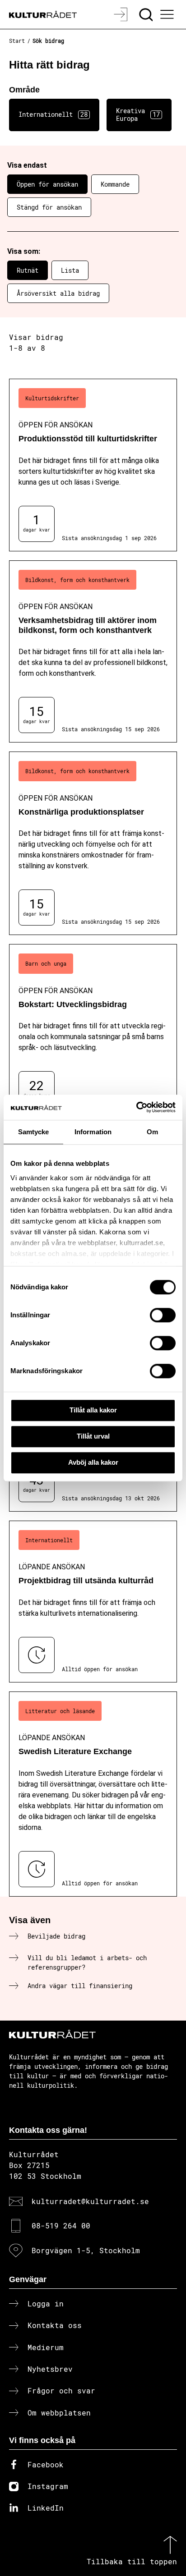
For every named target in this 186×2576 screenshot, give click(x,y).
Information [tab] (93, 1132)
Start (17, 41)
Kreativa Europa (138, 115)
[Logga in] (122, 14)
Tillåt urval (93, 1436)
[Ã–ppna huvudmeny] (168, 14)
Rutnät (28, 270)
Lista (70, 270)
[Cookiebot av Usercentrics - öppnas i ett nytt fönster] (136, 1107)
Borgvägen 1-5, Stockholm (86, 2250)
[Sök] (147, 14)
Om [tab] (152, 1132)
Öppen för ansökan (47, 184)
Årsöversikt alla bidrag (58, 293)
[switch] (163, 1315)
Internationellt (53, 114)
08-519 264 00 (61, 2225)
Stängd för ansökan (49, 207)
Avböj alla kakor (93, 1462)
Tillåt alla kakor (93, 1410)
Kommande (115, 184)
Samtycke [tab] (34, 1132)
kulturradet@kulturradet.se (90, 2201)
